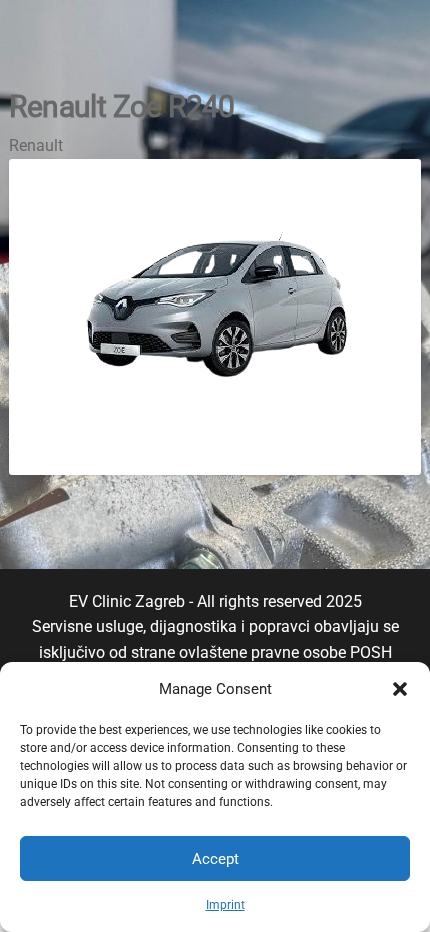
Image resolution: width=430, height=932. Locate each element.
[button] (400, 689)
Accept (215, 859)
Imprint (225, 905)
